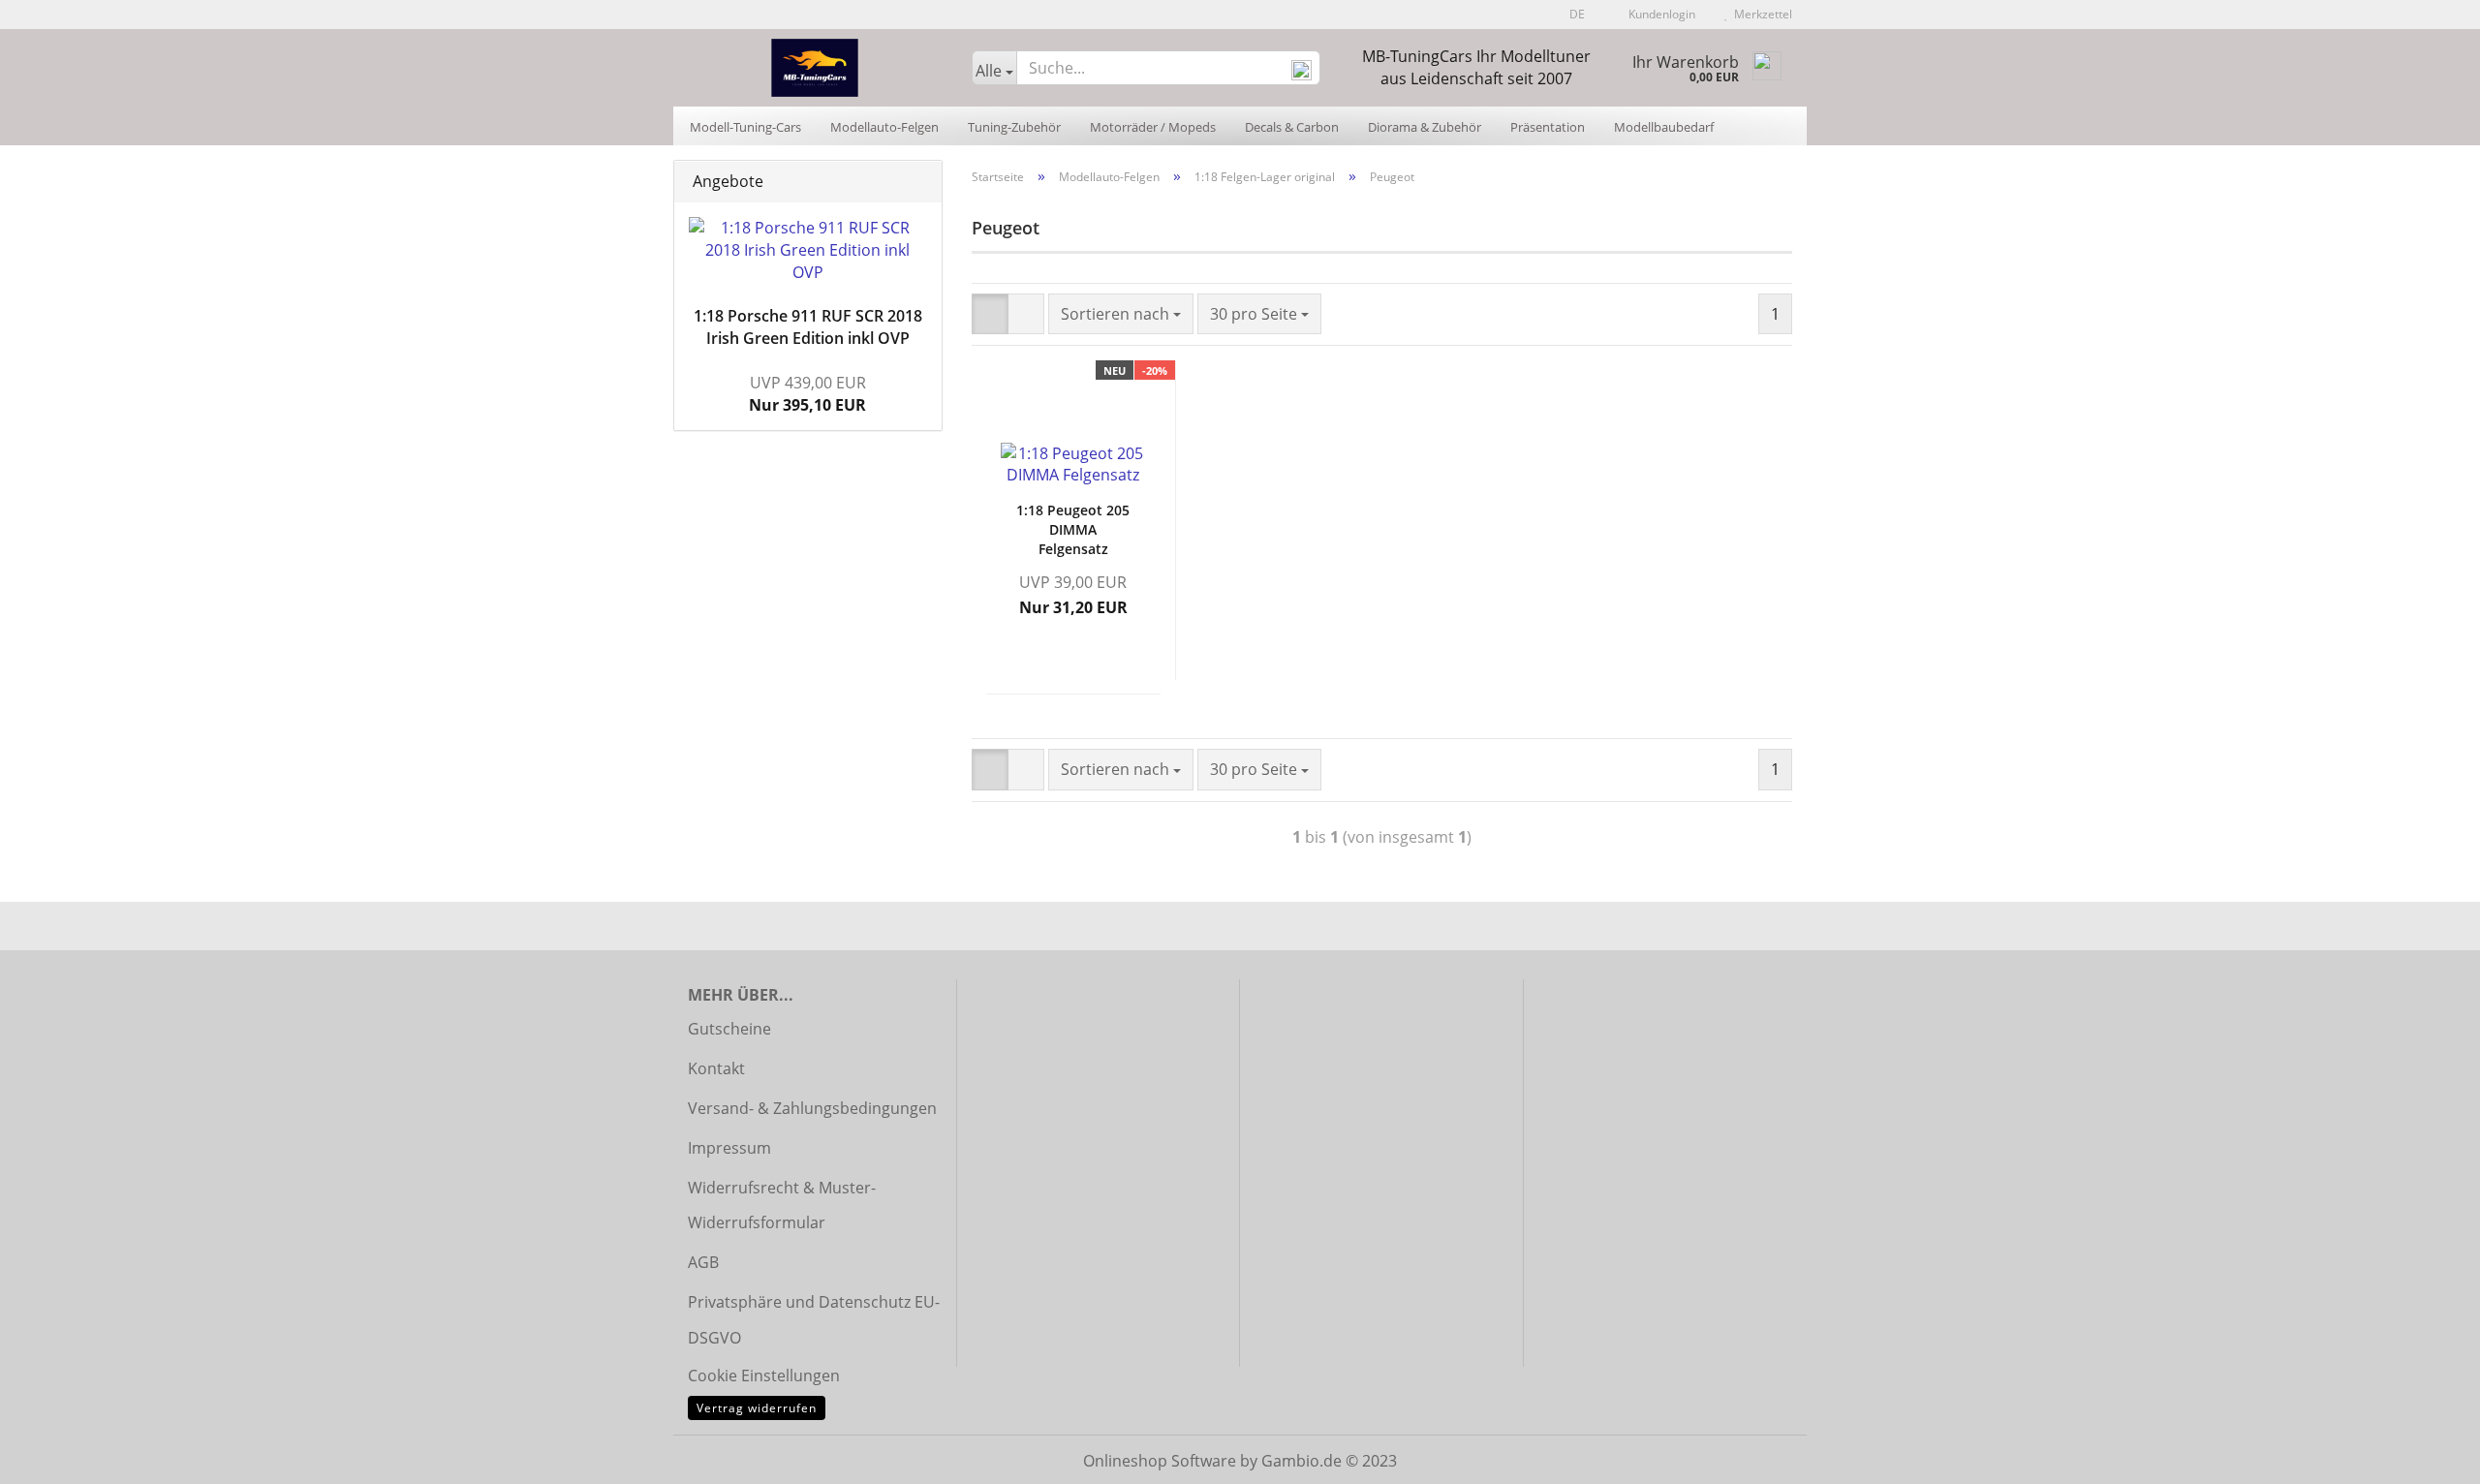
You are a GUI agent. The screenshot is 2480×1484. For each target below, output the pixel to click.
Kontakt (716, 1068)
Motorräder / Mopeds (1153, 127)
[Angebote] (921, 182)
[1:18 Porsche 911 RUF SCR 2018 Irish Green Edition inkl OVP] (808, 250)
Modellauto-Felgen (884, 127)
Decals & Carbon (1292, 127)
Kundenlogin (1659, 14)
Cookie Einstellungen (764, 1376)
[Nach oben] (2427, 1455)
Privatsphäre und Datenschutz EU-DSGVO (814, 1320)
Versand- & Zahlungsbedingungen (812, 1108)
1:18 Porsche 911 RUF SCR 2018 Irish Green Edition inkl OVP (808, 327)
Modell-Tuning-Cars (745, 127)
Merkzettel (1760, 14)
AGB (703, 1262)
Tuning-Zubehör (1014, 127)
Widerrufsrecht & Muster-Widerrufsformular (782, 1206)
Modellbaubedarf (1664, 127)
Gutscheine (729, 1029)
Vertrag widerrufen (757, 1408)
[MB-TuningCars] (815, 68)
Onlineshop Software (1160, 1461)
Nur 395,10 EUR (807, 394)
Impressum (729, 1148)
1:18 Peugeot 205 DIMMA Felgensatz (1073, 529)
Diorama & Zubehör (1425, 127)
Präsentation (1548, 127)
